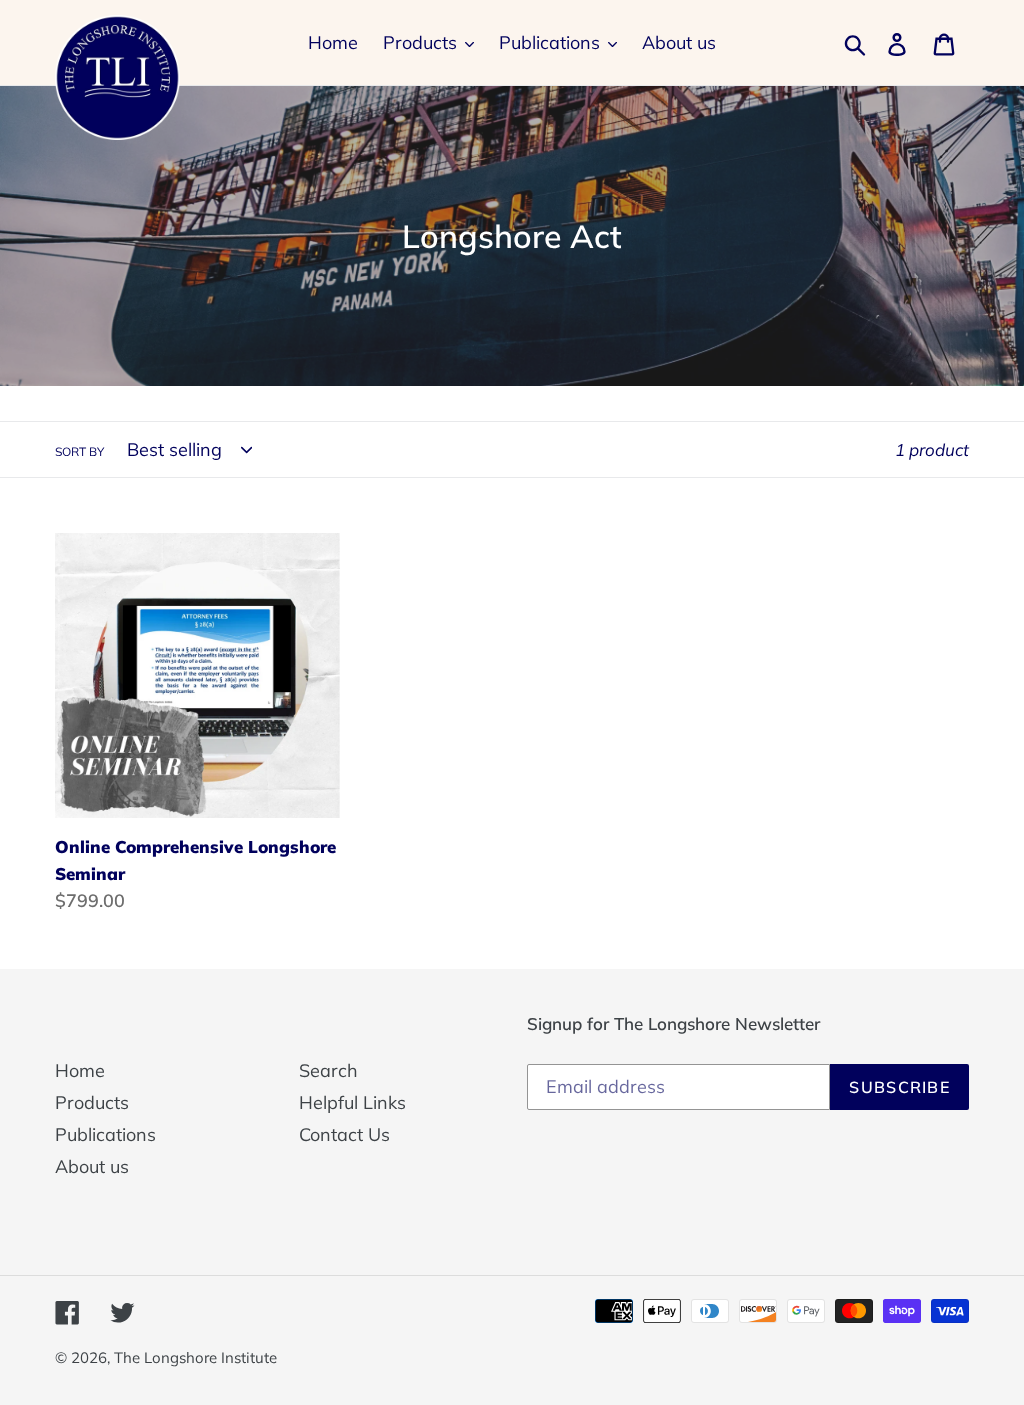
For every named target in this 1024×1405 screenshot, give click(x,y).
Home (80, 1070)
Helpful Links (352, 1102)
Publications (105, 1134)
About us (92, 1166)
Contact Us (344, 1134)
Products (92, 1102)
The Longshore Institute (195, 1357)
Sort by (79, 451)
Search (328, 1070)
